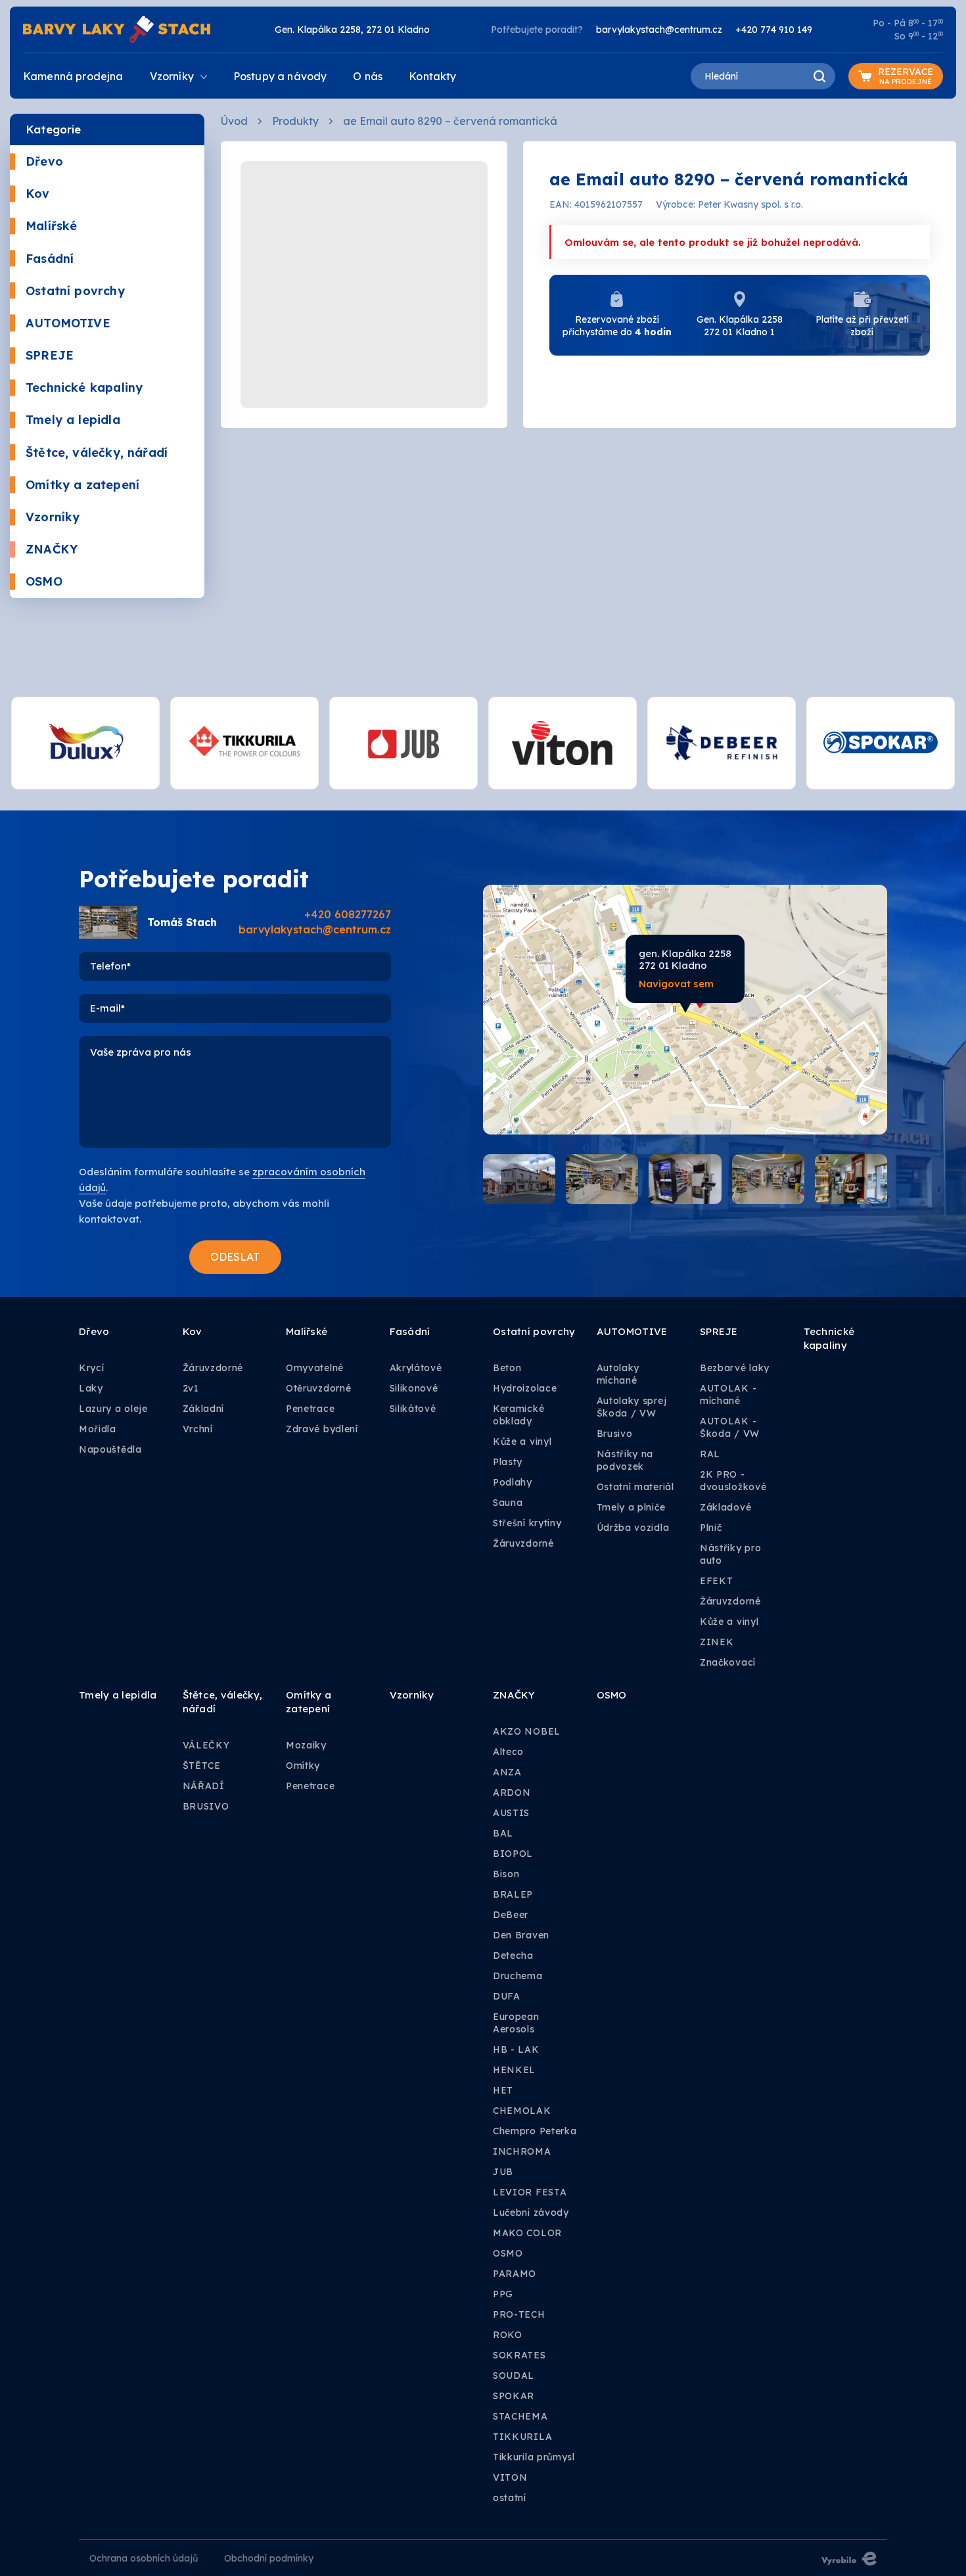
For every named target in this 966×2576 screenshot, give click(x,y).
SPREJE (50, 355)
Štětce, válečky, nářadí (97, 453)
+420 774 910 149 (774, 30)
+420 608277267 (348, 914)
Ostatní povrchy (75, 291)
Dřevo (44, 161)
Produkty (295, 121)
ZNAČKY (52, 549)
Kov (38, 194)
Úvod (234, 121)
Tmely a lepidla (73, 420)
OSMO (44, 581)
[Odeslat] (235, 1257)
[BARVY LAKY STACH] (117, 28)
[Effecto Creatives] (849, 2558)
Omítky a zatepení (82, 485)
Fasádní (50, 259)
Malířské (51, 226)
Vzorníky (53, 517)
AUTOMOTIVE (68, 323)
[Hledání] (819, 76)
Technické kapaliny (84, 387)
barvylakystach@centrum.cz (659, 30)
